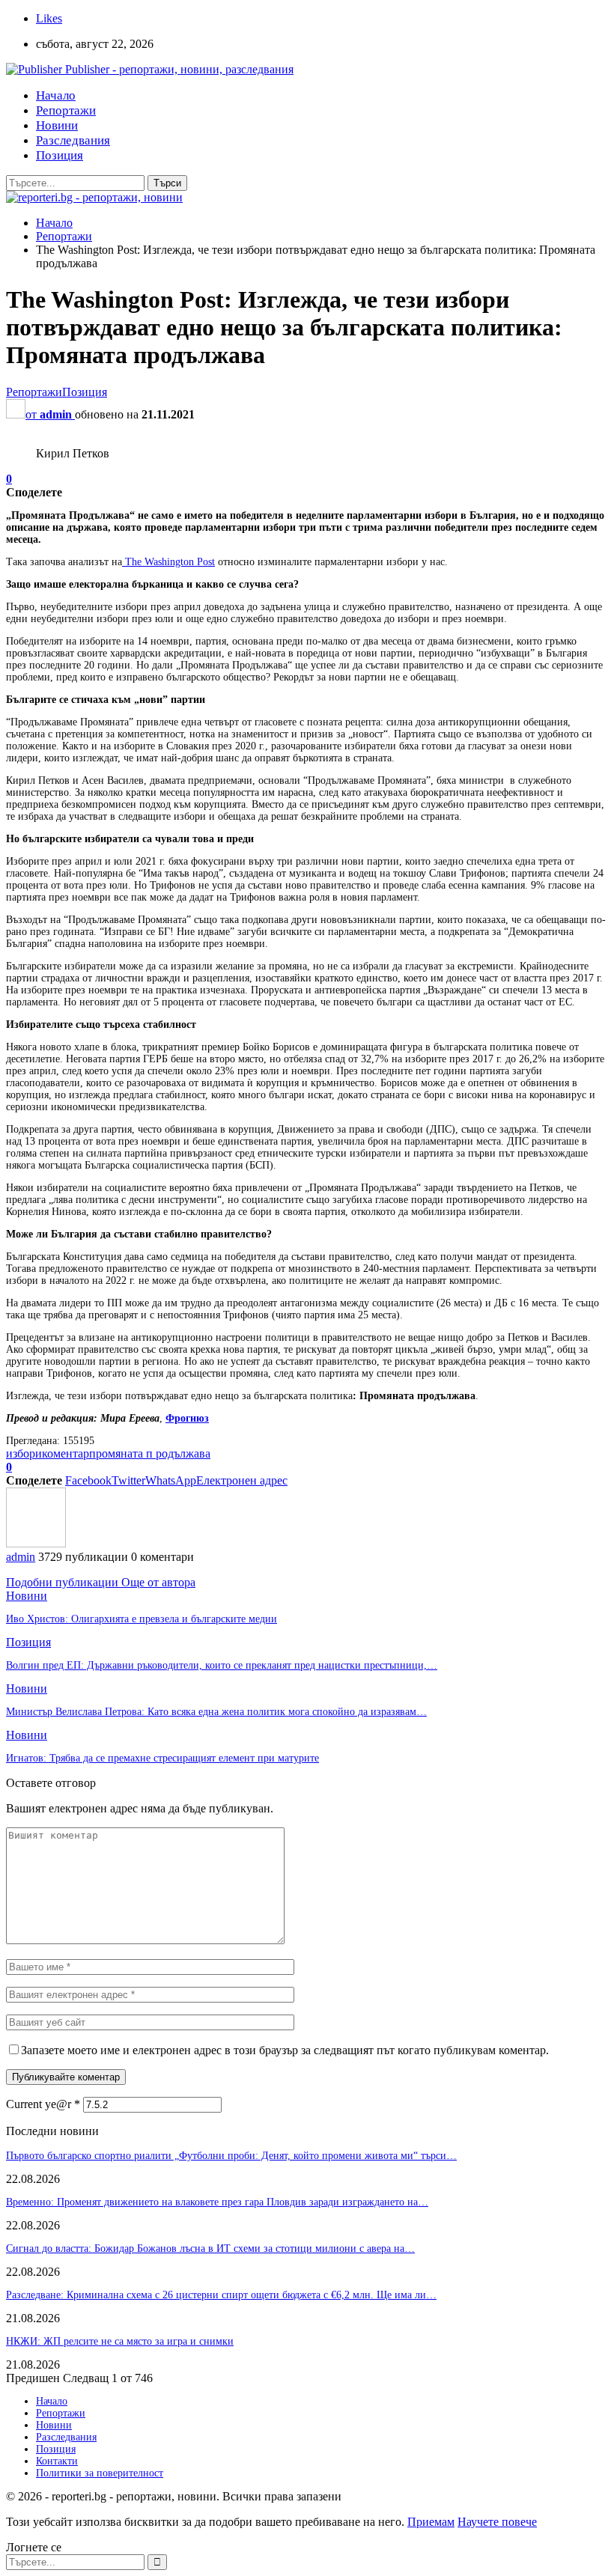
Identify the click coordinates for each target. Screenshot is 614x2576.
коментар (66, 1453)
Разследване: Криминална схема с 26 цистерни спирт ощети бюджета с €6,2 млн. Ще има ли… (221, 2295)
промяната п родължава (150, 1453)
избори (24, 1453)
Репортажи (66, 110)
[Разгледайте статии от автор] (36, 1543)
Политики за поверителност (100, 2473)
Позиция (60, 155)
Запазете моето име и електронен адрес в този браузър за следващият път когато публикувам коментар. (285, 2050)
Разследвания (73, 140)
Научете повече (497, 2522)
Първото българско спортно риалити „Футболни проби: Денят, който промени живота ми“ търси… (231, 2156)
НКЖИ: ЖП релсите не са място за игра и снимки (120, 2341)
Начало (56, 95)
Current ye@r (43, 2104)
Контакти (57, 2461)
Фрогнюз (187, 1418)
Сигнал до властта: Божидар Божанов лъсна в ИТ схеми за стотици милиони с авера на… (210, 2248)
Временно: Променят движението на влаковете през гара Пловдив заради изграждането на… (217, 2202)
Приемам (431, 2522)
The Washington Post (168, 562)
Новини (57, 125)
